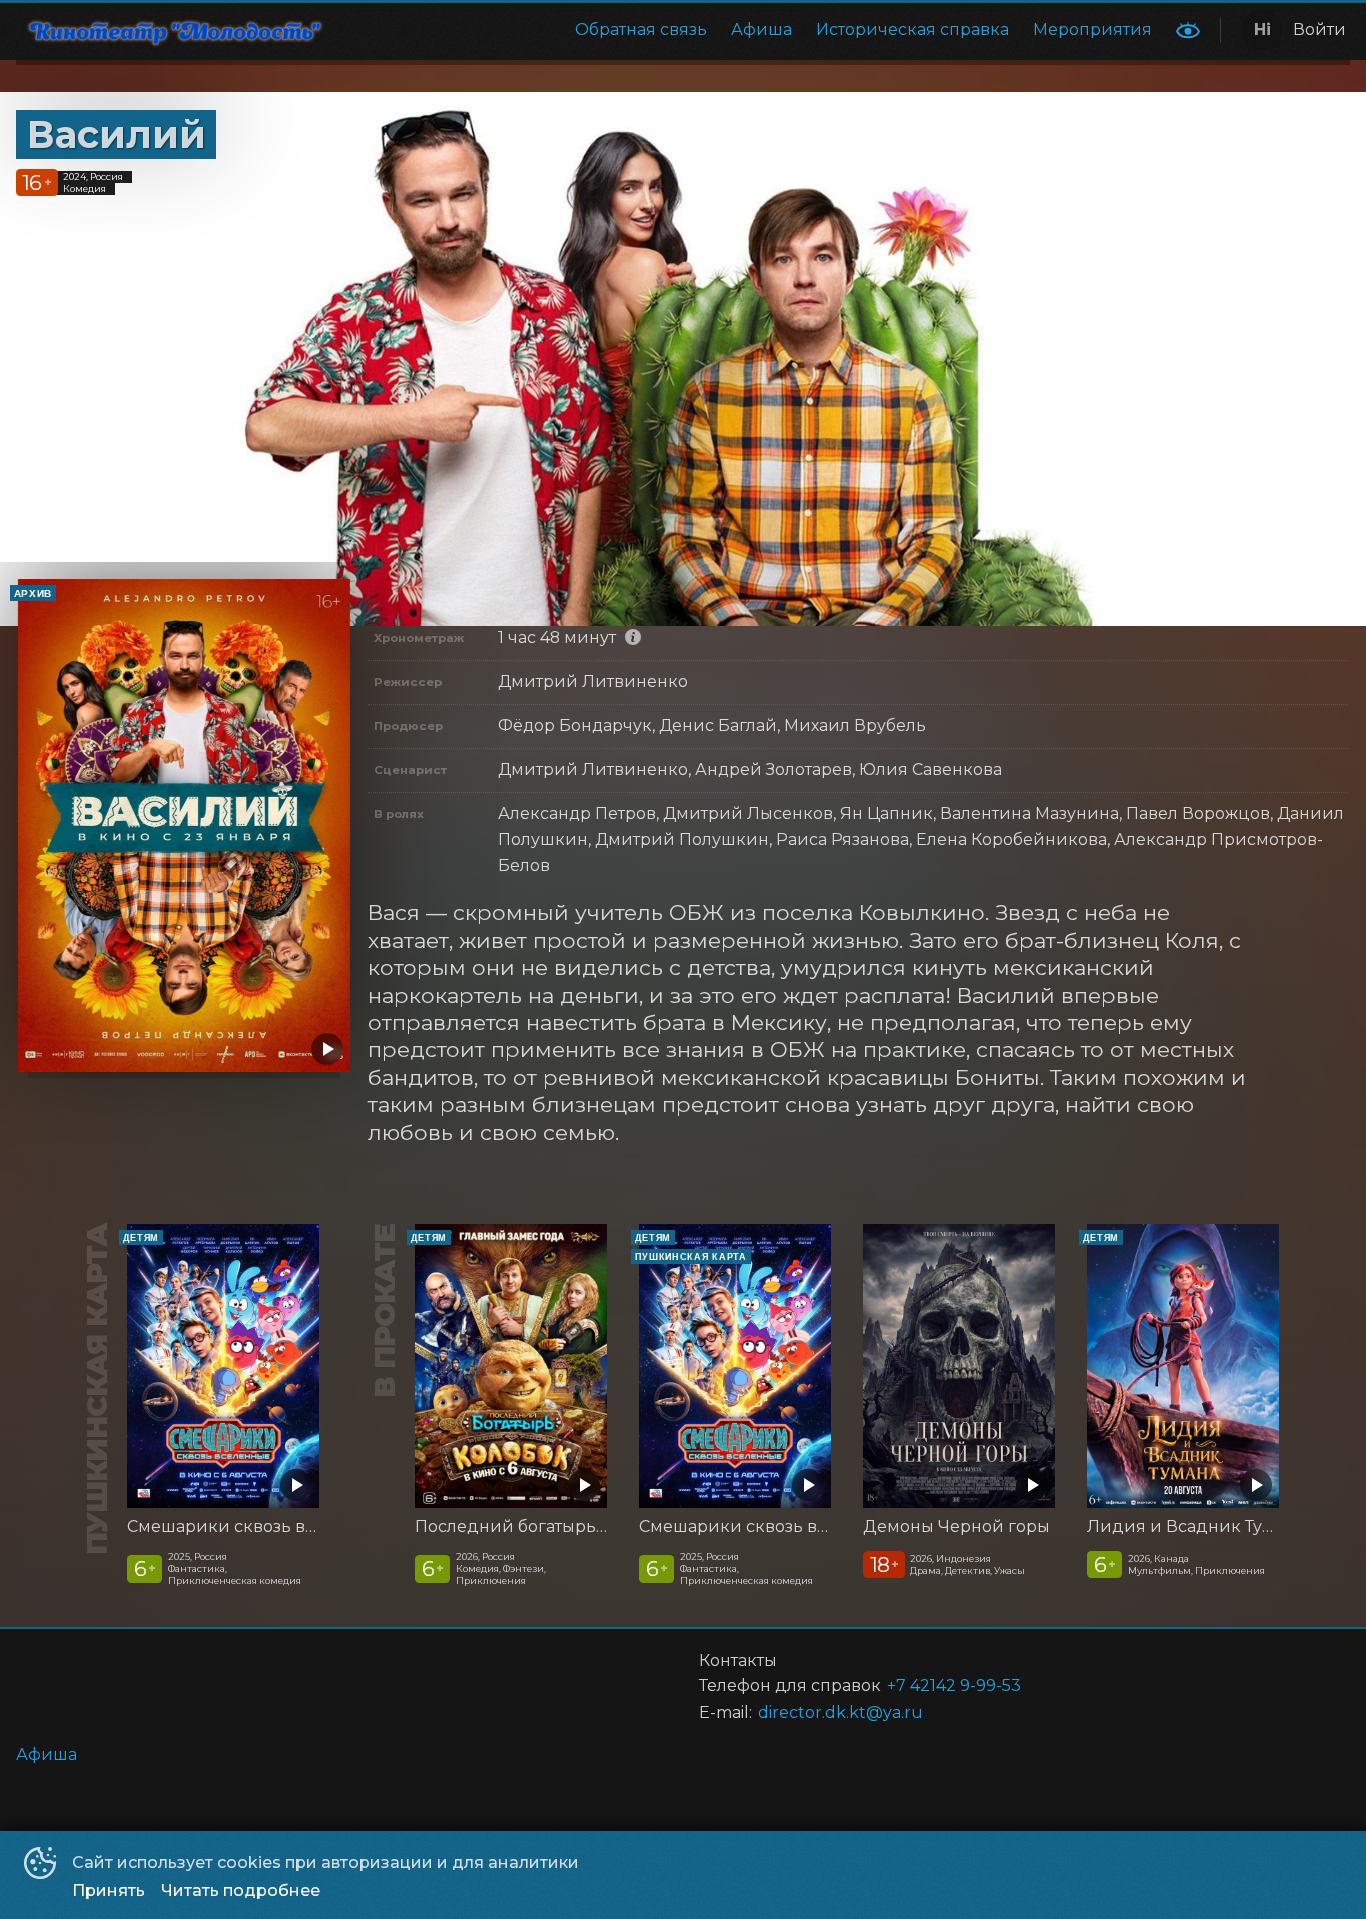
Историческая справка (912, 29)
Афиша (761, 29)
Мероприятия (1092, 29)
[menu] (757, 30)
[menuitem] (641, 30)
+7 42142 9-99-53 (954, 1685)
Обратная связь (641, 29)
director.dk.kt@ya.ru (840, 1712)
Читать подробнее (240, 1890)
